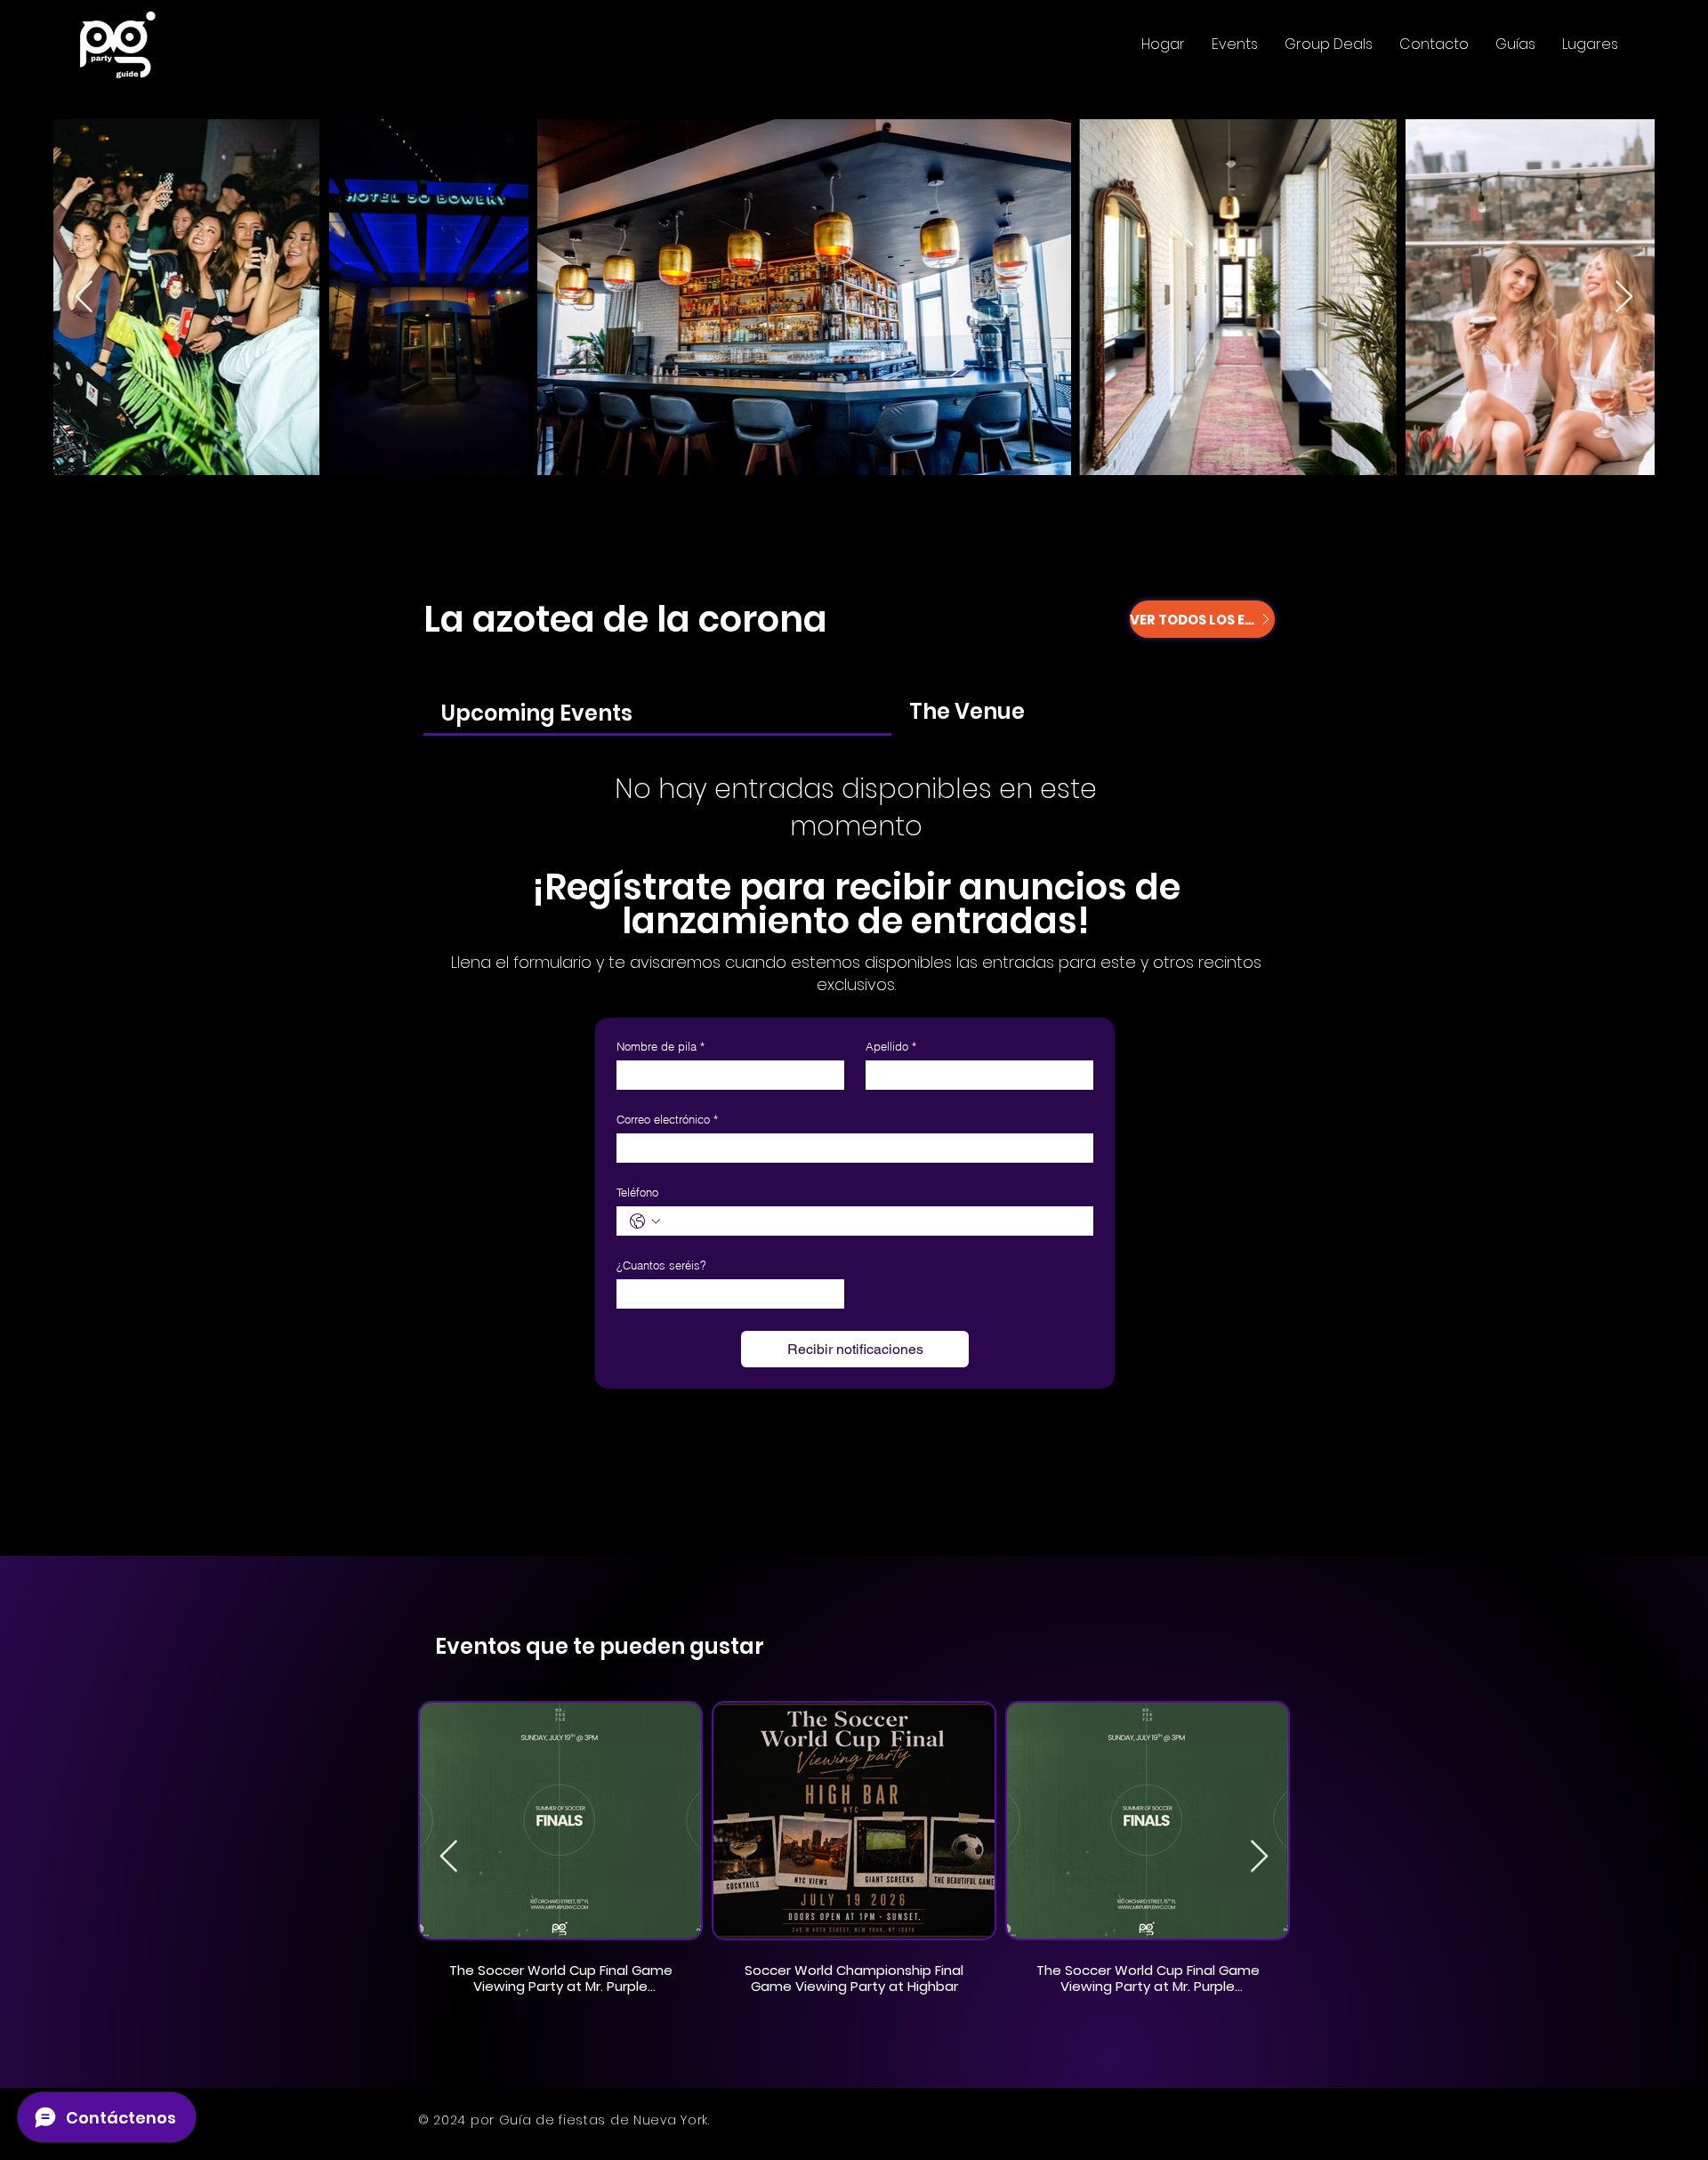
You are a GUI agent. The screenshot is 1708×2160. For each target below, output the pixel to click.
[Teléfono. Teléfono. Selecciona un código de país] (645, 1221)
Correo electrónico (667, 1119)
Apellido (891, 1046)
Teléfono (637, 1192)
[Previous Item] (84, 298)
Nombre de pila (661, 1046)
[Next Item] (1624, 298)
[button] (1235, 44)
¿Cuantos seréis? (661, 1265)
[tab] (657, 712)
